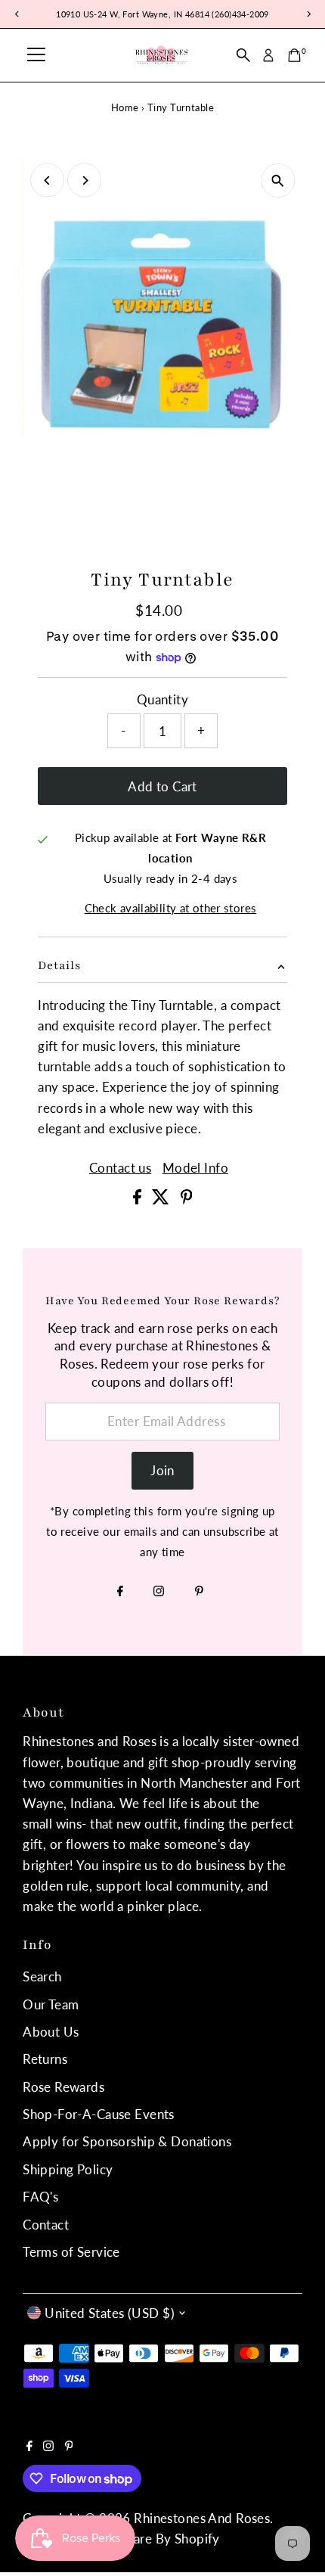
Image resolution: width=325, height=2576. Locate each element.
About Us (51, 2032)
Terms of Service (71, 2252)
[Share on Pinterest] (187, 1199)
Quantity (162, 699)
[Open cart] (294, 55)
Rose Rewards (63, 2087)
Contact (46, 2225)
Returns (45, 2059)
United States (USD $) (110, 2313)
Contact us (120, 1168)
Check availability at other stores (171, 908)
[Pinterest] (199, 1592)
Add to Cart (162, 786)
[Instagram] (159, 1592)
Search (42, 1976)
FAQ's (40, 2197)
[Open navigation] (36, 55)
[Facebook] (120, 1592)
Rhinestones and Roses (202, 2518)
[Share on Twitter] (162, 1199)
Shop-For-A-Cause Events (99, 2114)
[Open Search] (243, 55)
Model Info (195, 1168)
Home (125, 107)
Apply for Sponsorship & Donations (127, 2141)
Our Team (51, 2004)
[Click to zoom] (278, 180)
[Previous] (47, 180)
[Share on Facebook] (139, 1199)
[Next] (84, 180)
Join (162, 1470)
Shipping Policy (68, 2169)
